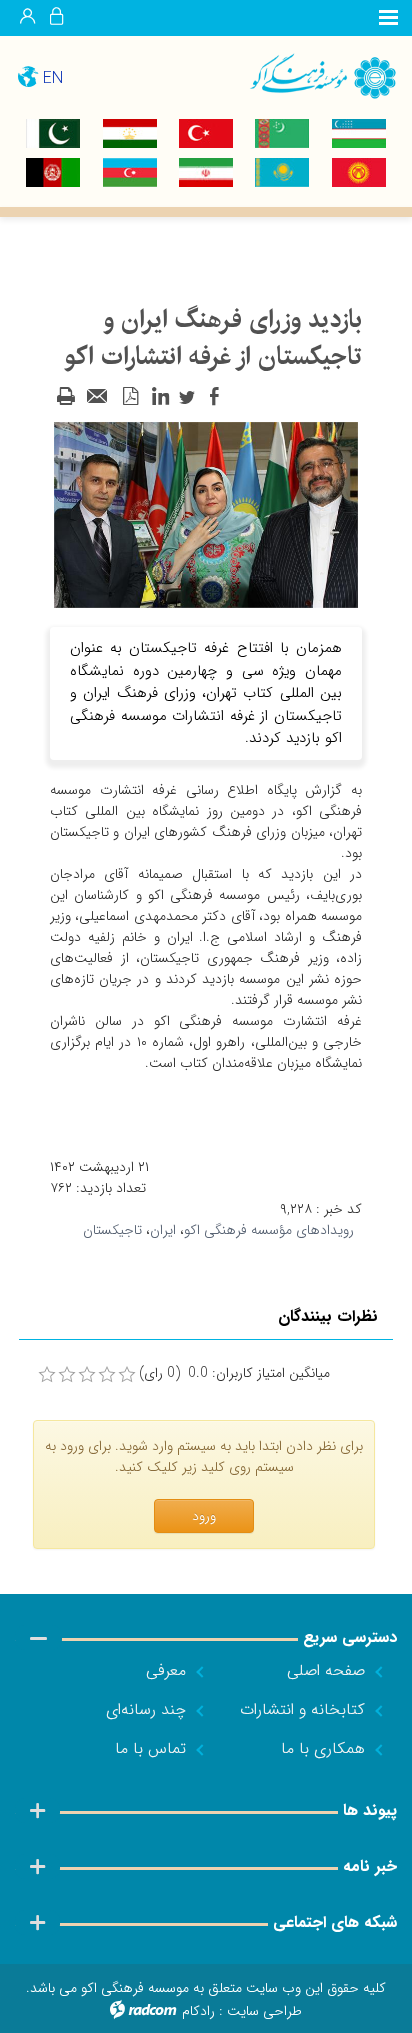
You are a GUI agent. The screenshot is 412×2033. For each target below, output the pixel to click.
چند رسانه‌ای (146, 1709)
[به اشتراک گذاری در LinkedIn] (160, 397)
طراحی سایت (264, 2011)
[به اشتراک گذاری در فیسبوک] (214, 397)
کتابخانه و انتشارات (302, 1709)
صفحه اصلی (326, 1670)
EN (53, 78)
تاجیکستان (112, 1230)
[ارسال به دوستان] (98, 397)
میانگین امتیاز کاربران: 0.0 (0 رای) (234, 1373)
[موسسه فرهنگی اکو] (309, 75)
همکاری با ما (323, 1748)
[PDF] (130, 397)
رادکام (198, 2011)
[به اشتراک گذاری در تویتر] (187, 397)
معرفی (166, 1670)
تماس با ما (150, 1748)
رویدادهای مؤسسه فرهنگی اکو (269, 1230)
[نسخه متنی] (66, 397)
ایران (163, 1230)
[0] (47, 1375)
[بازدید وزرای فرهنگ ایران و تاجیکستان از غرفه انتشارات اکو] (206, 514)
